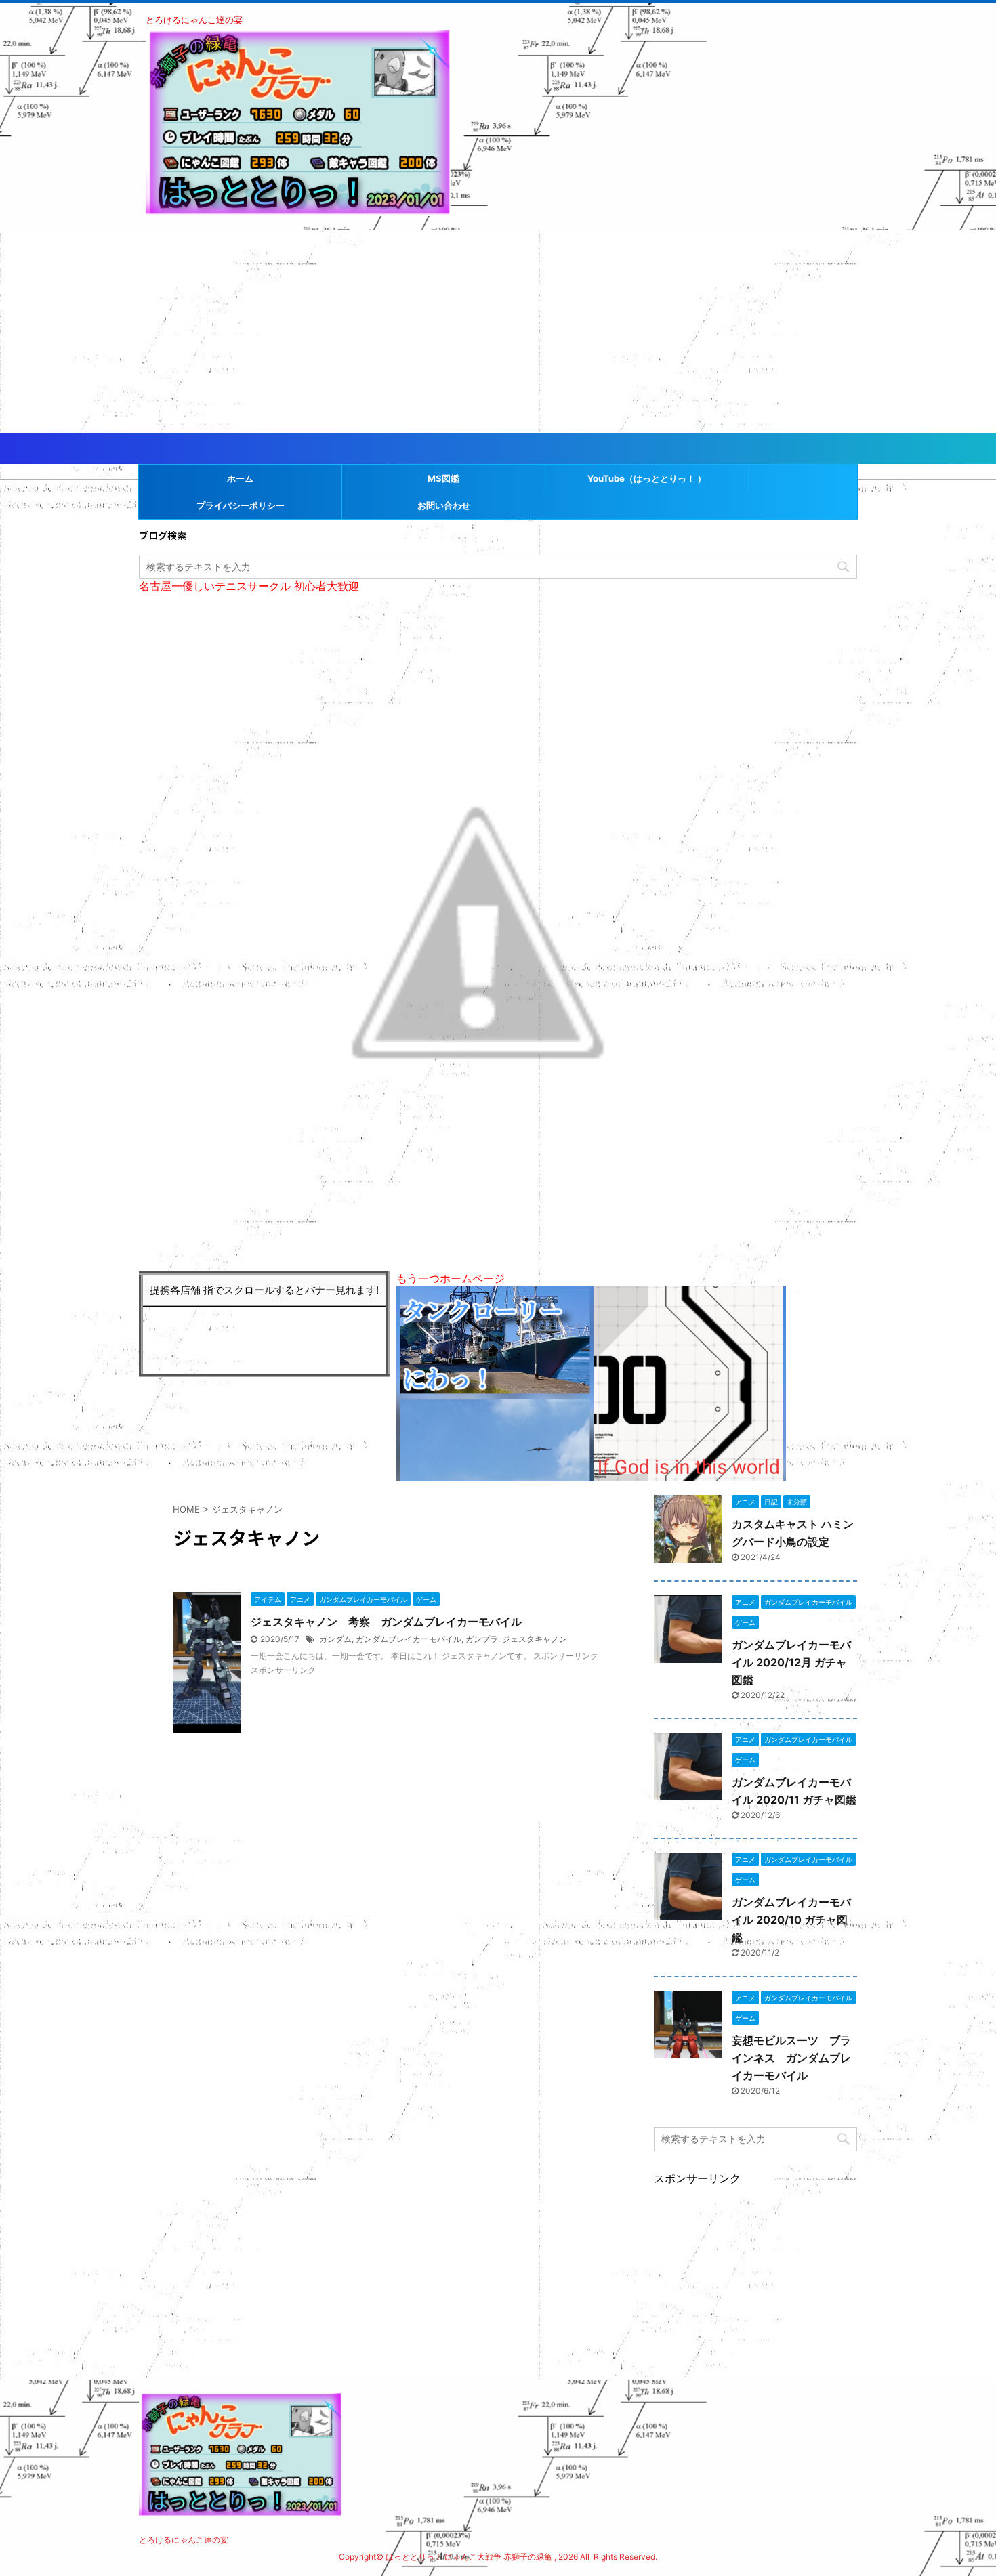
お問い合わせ (444, 505)
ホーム (240, 478)
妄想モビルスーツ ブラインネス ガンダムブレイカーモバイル (791, 2058)
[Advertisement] (498, 331)
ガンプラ (482, 1639)
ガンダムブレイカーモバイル (409, 1639)
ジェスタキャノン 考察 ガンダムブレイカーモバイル (386, 1622)
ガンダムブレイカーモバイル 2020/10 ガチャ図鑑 (791, 1920)
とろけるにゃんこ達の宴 (184, 2540)
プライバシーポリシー (241, 505)
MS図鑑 (443, 478)
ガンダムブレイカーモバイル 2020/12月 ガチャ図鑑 (791, 1662)
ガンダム (335, 1639)
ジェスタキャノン (535, 1639)
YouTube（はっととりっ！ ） (647, 478)
